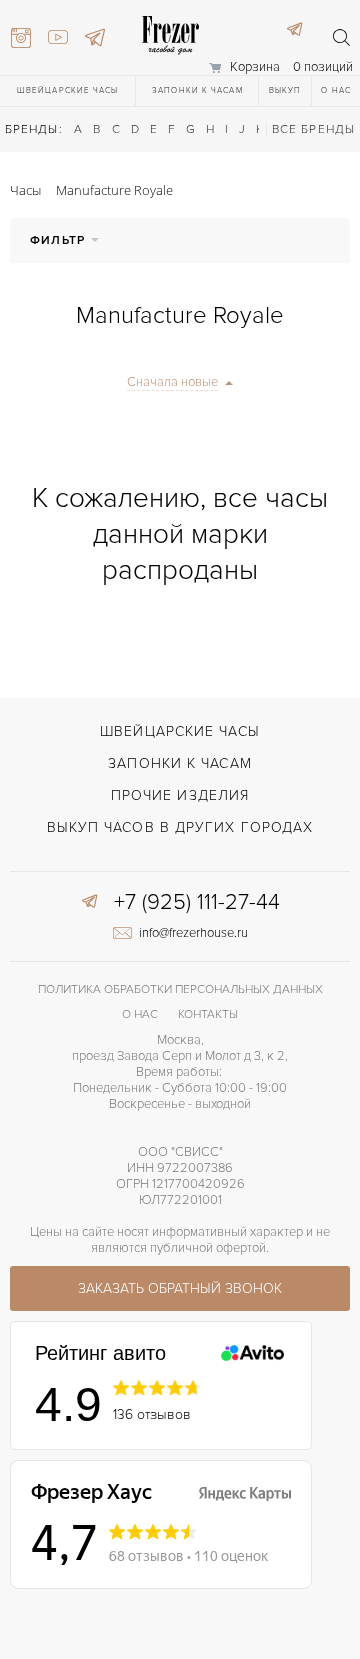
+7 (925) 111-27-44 (197, 903)
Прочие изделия (180, 795)
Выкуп (285, 90)
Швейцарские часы (68, 90)
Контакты (208, 1014)
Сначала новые (172, 382)
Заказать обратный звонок (180, 1288)
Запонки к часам (197, 90)
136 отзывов (152, 1414)
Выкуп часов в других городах (180, 827)
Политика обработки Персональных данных (180, 989)
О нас (336, 90)
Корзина (255, 67)
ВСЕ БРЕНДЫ (313, 129)
